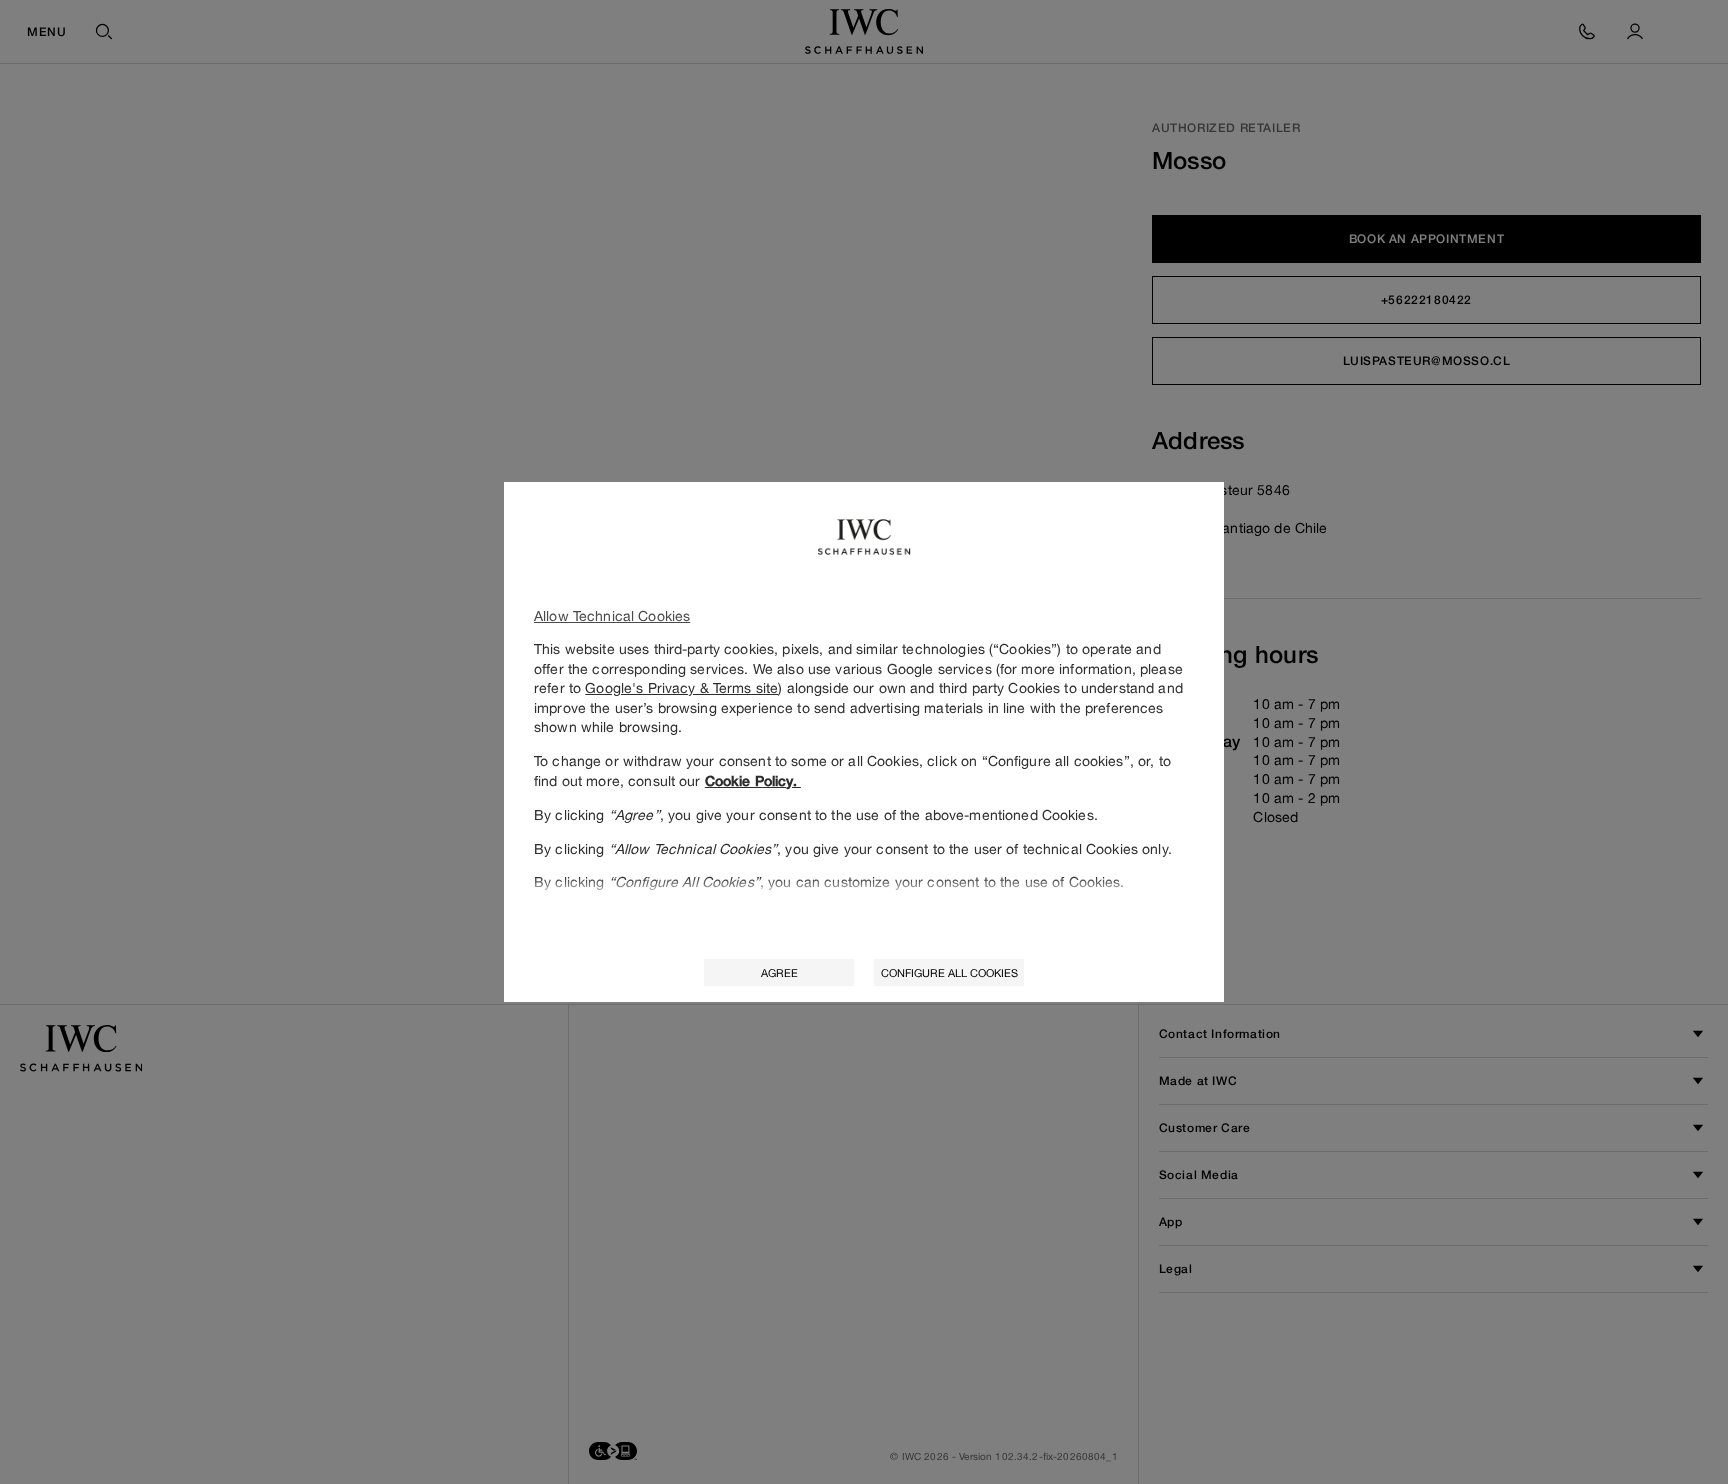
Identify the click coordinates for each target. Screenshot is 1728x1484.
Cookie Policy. (753, 781)
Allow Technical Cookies (612, 615)
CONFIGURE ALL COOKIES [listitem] (949, 972)
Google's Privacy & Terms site (681, 687)
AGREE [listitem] (779, 972)
